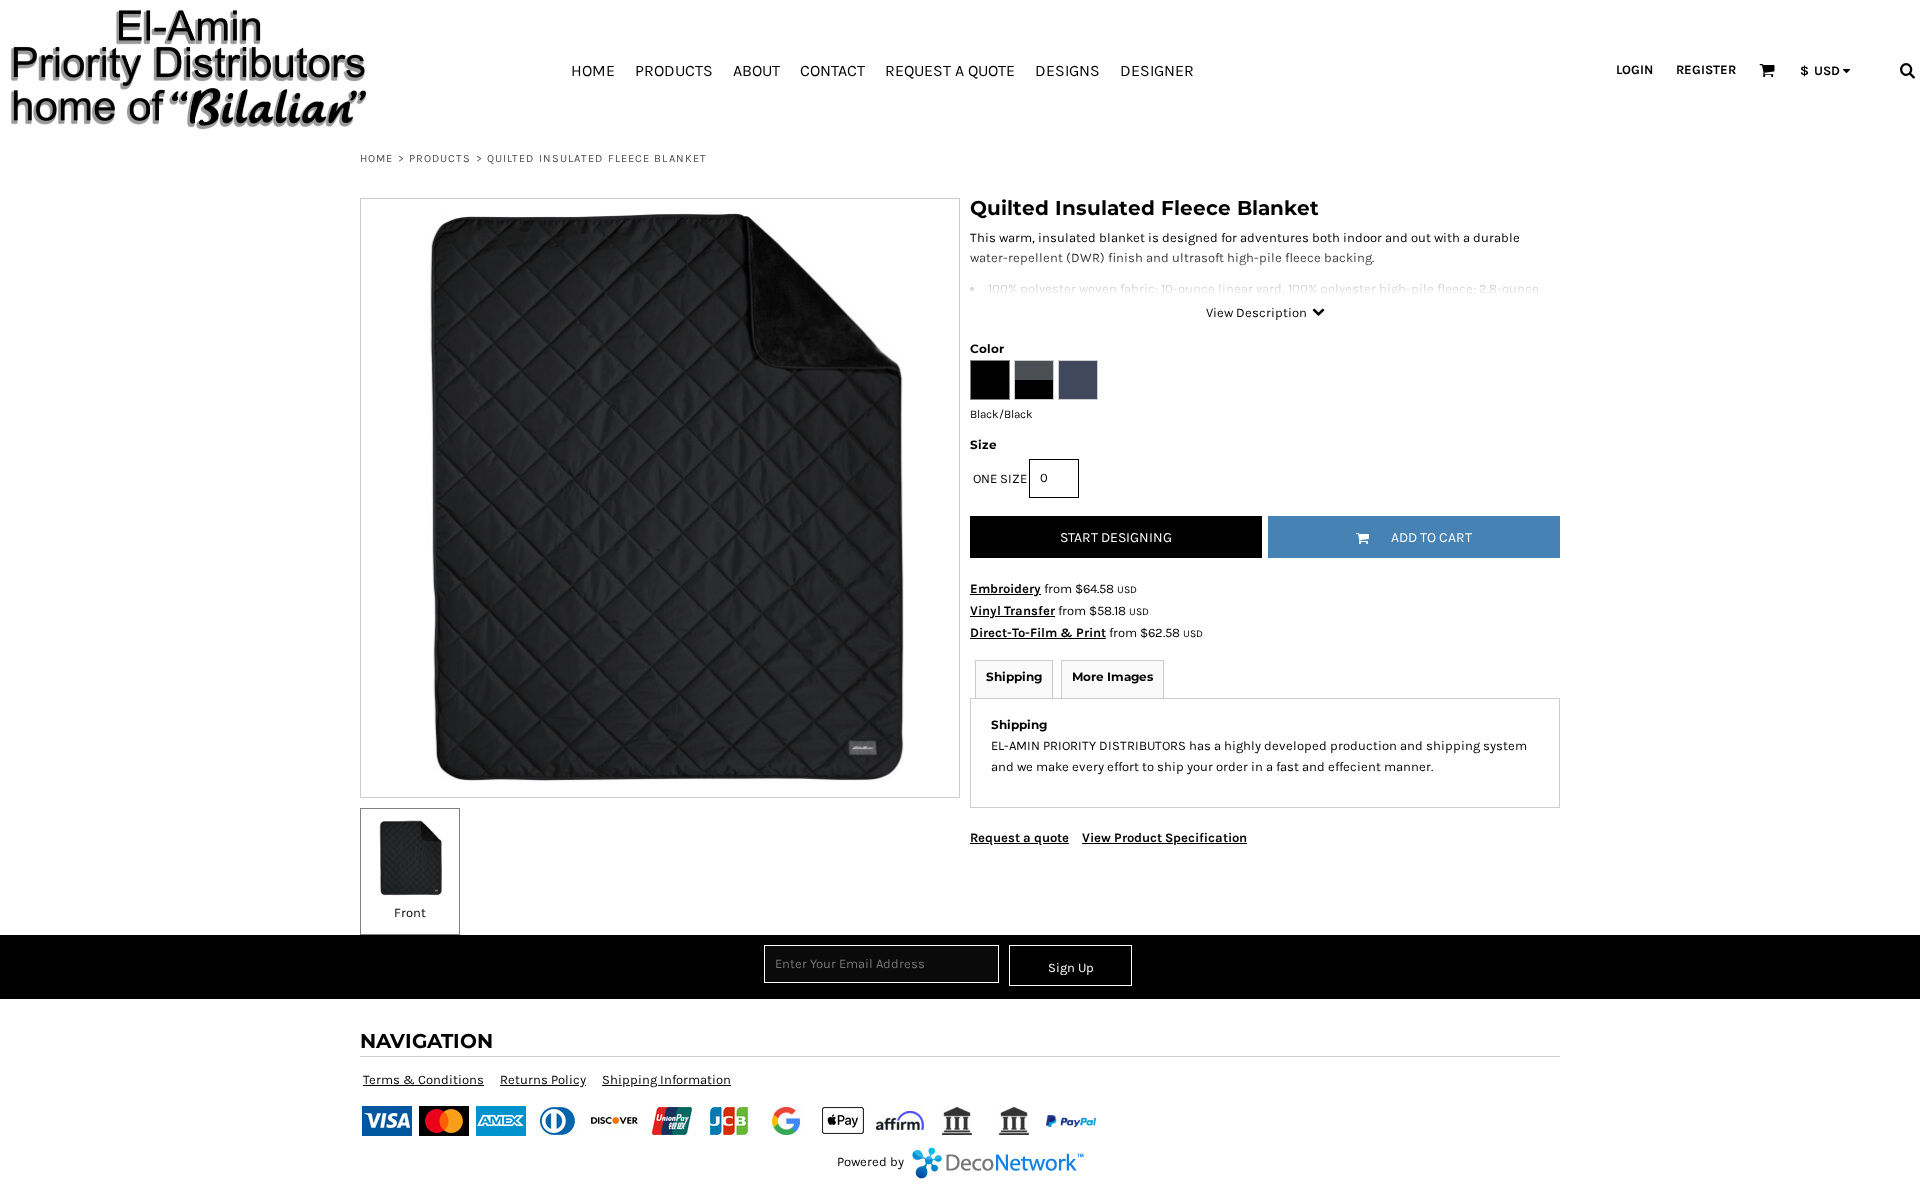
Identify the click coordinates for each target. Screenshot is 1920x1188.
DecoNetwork (998, 1163)
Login (1634, 69)
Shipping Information (666, 1079)
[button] (1767, 70)
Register (1706, 69)
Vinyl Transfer (1012, 610)
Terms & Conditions (423, 1079)
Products (440, 158)
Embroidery (1005, 588)
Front (410, 912)
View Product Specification (1164, 837)
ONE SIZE (1000, 478)
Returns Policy (543, 1079)
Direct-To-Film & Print (1038, 632)
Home (376, 158)
